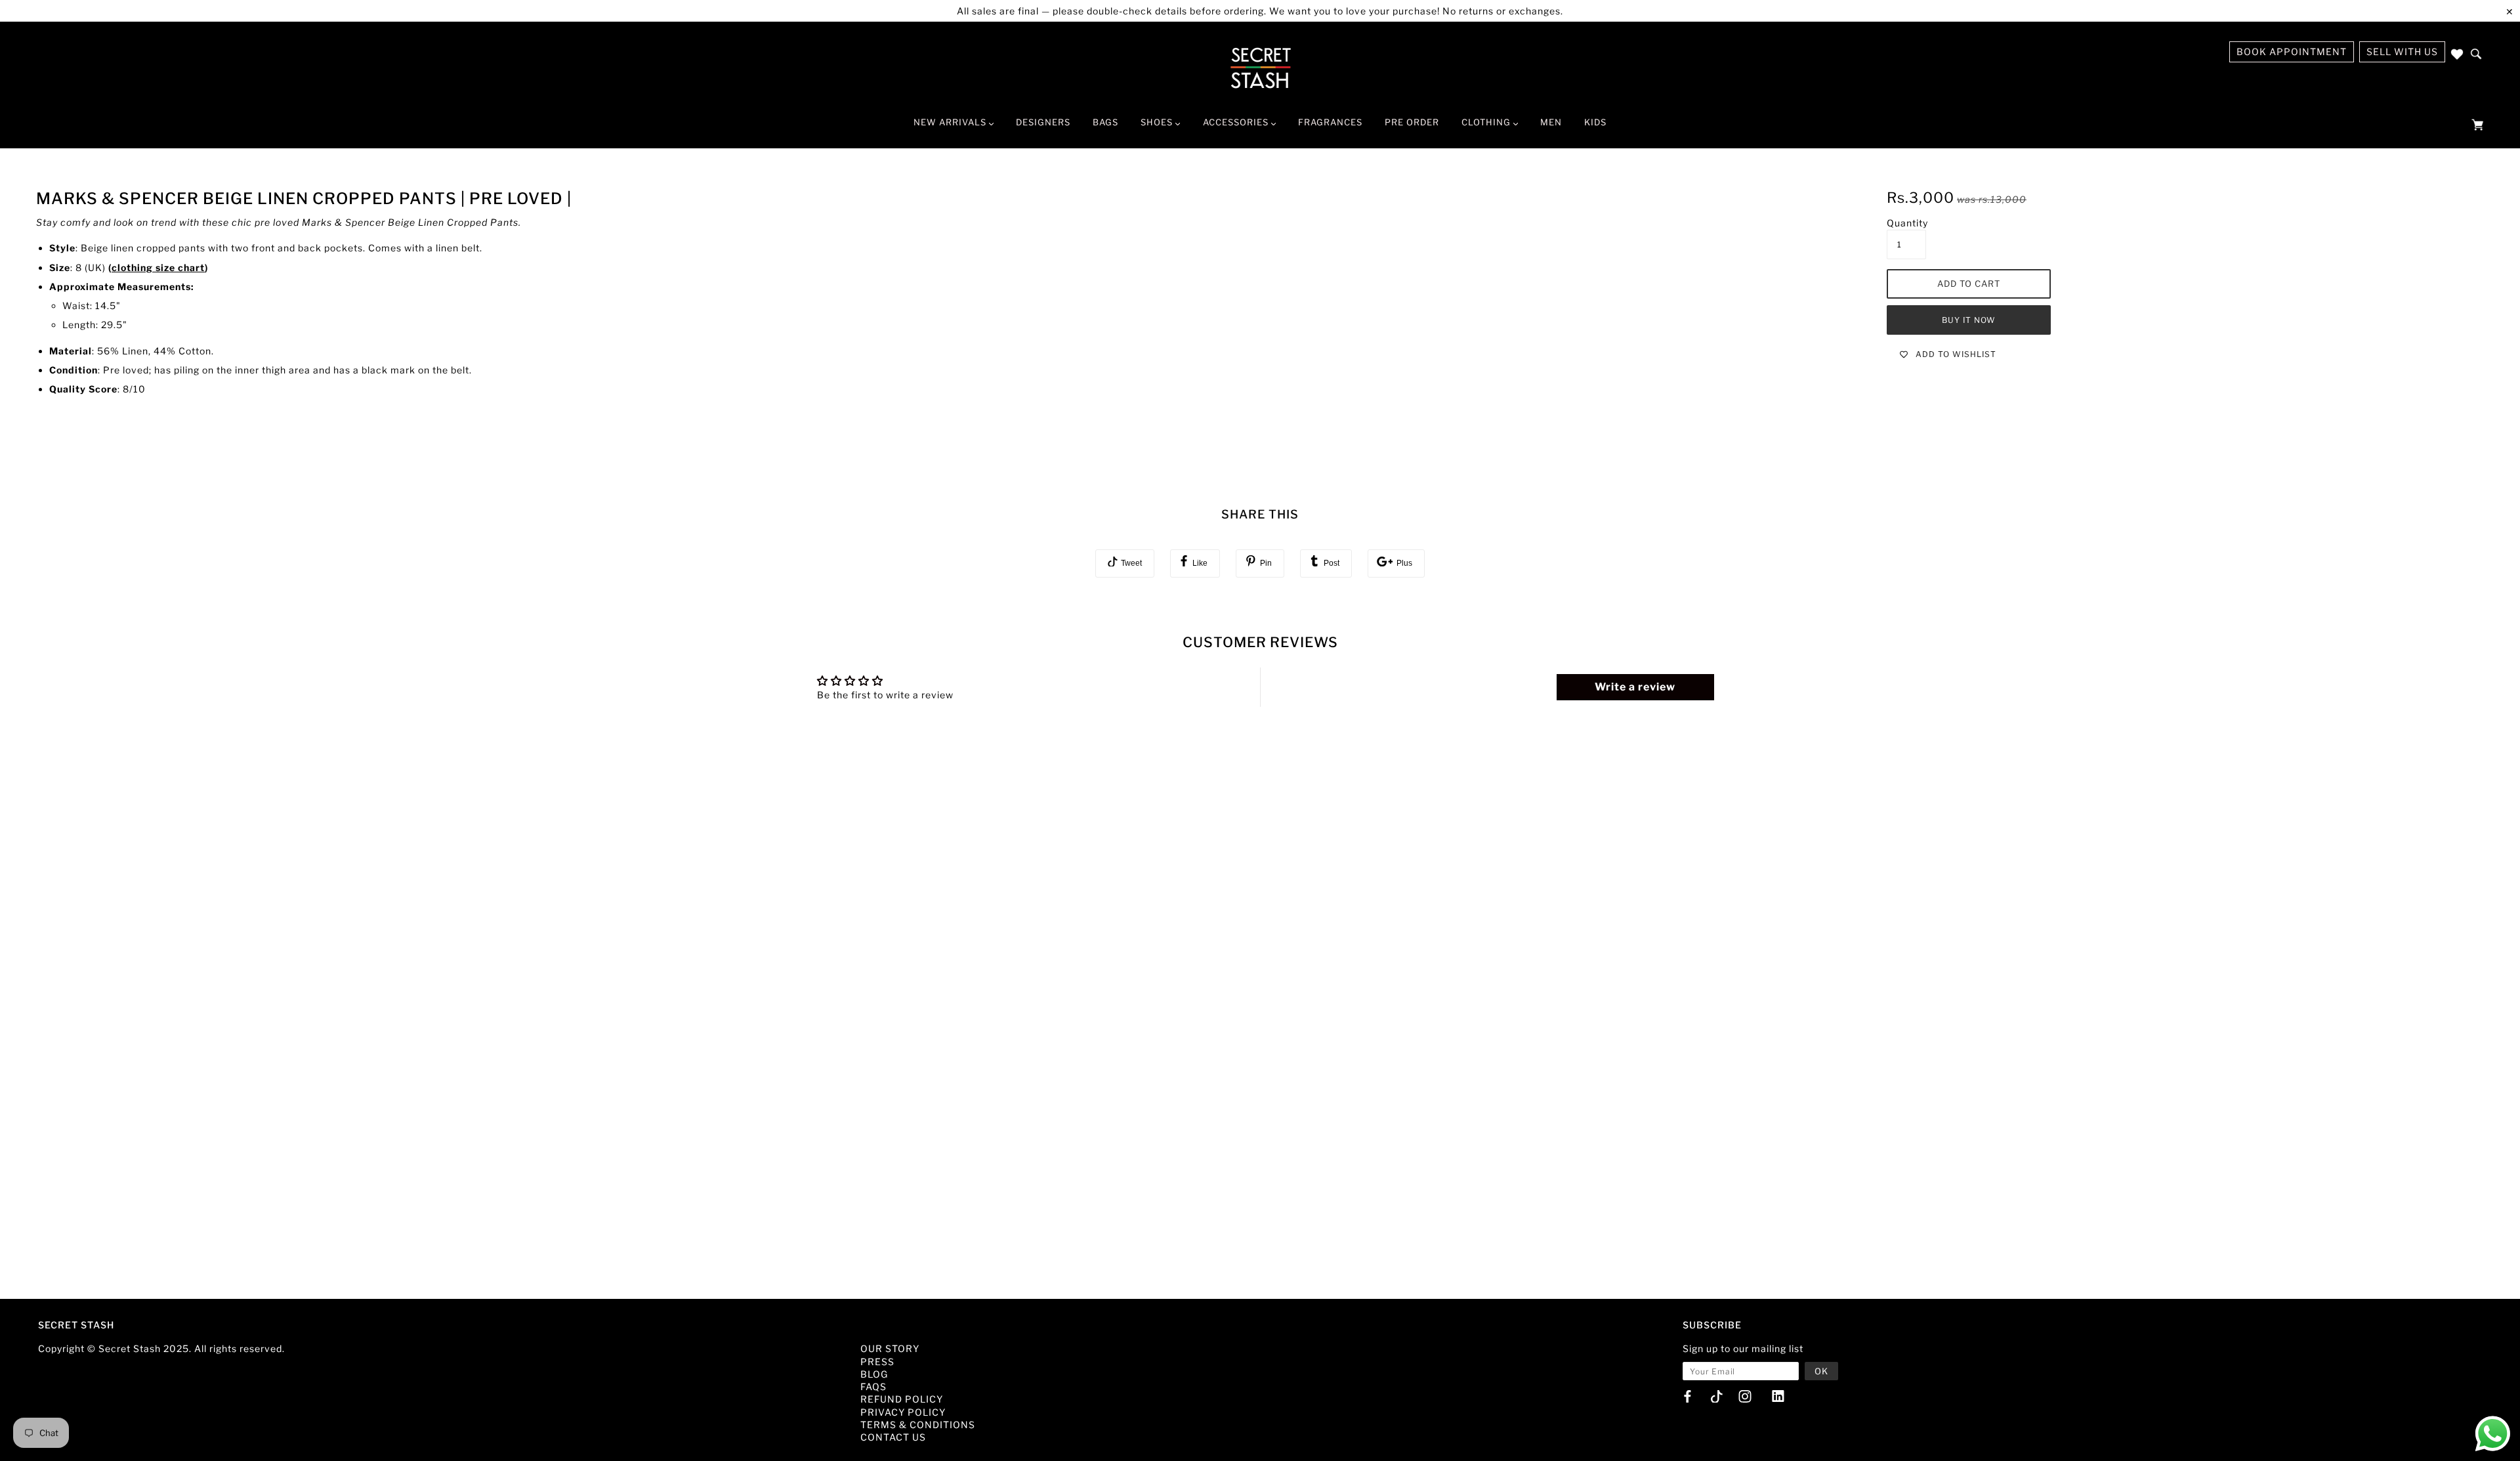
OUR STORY (890, 1348)
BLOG (874, 1374)
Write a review (1635, 687)
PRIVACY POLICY (903, 1412)
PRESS (877, 1362)
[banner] (1260, 68)
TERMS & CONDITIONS (918, 1425)
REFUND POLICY (902, 1399)
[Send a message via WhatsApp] (2493, 1434)
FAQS (873, 1387)
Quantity (1907, 223)
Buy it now (1969, 320)
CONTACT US (893, 1437)
